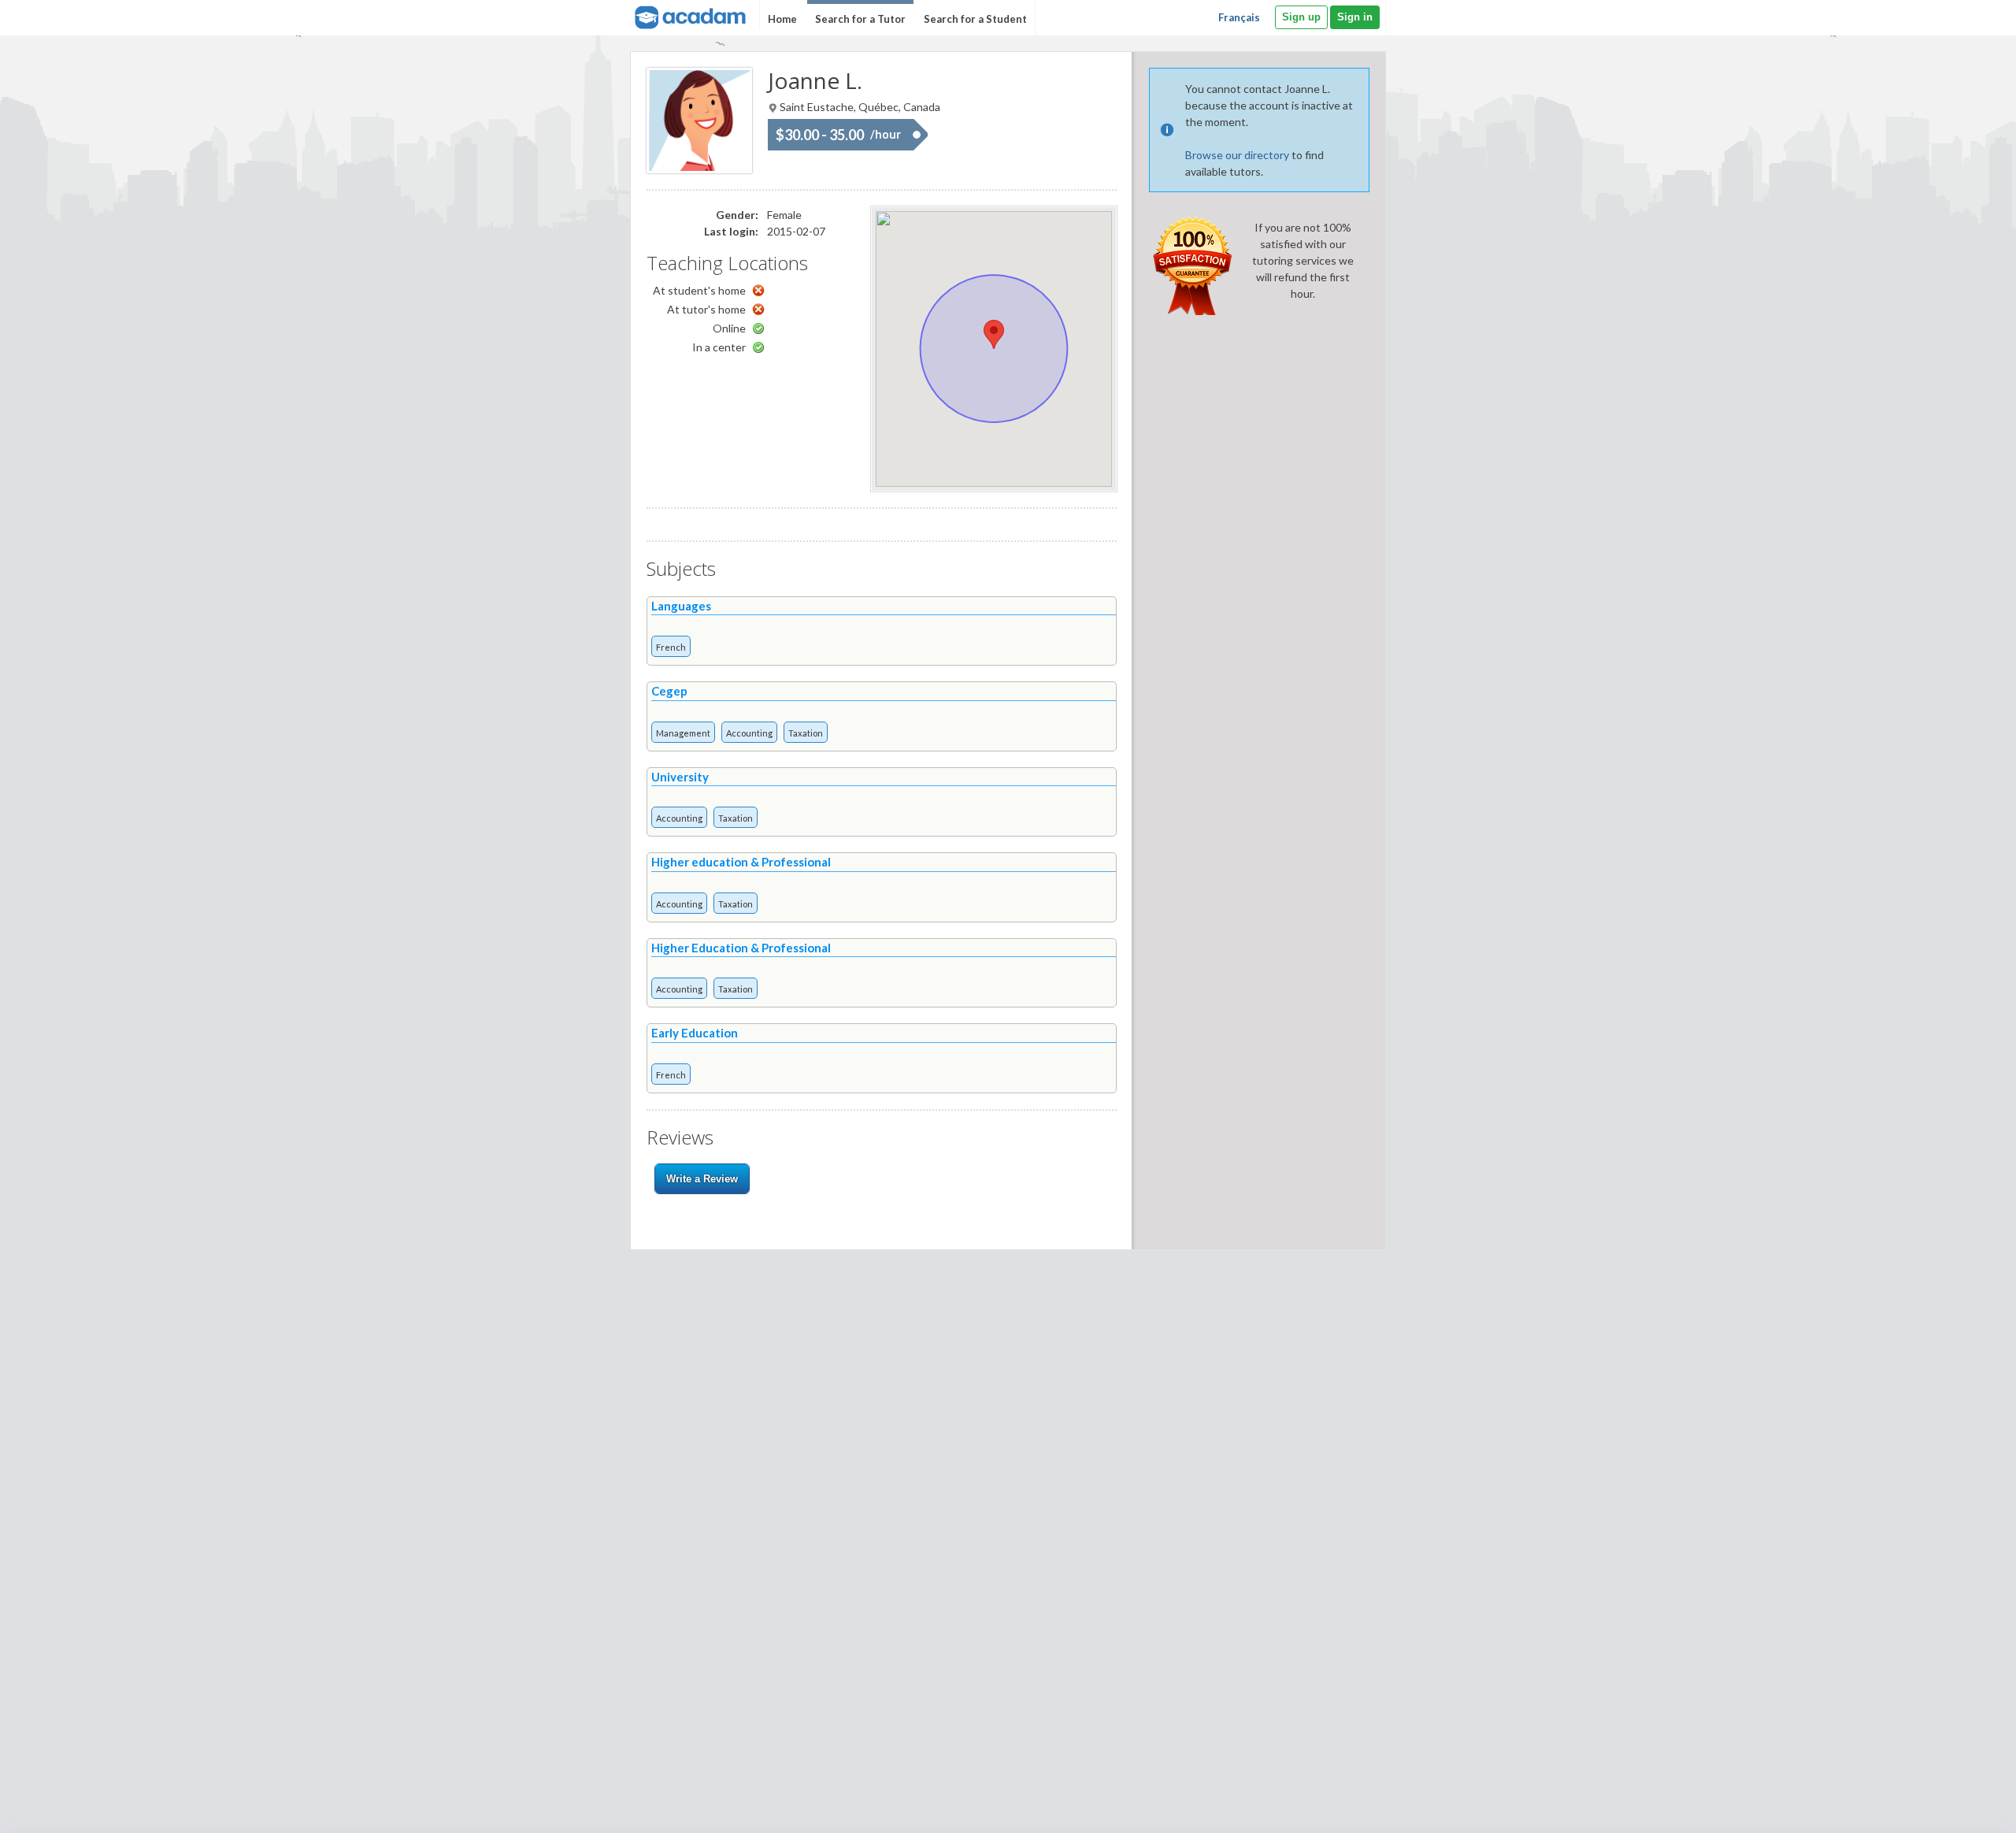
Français (1239, 17)
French (671, 647)
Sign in (1355, 17)
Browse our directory (1237, 155)
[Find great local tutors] (689, 15)
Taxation (806, 733)
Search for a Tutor (860, 19)
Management (683, 733)
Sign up (1301, 17)
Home (782, 19)
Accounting (749, 733)
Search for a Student (975, 19)
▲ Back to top (1964, 1807)
